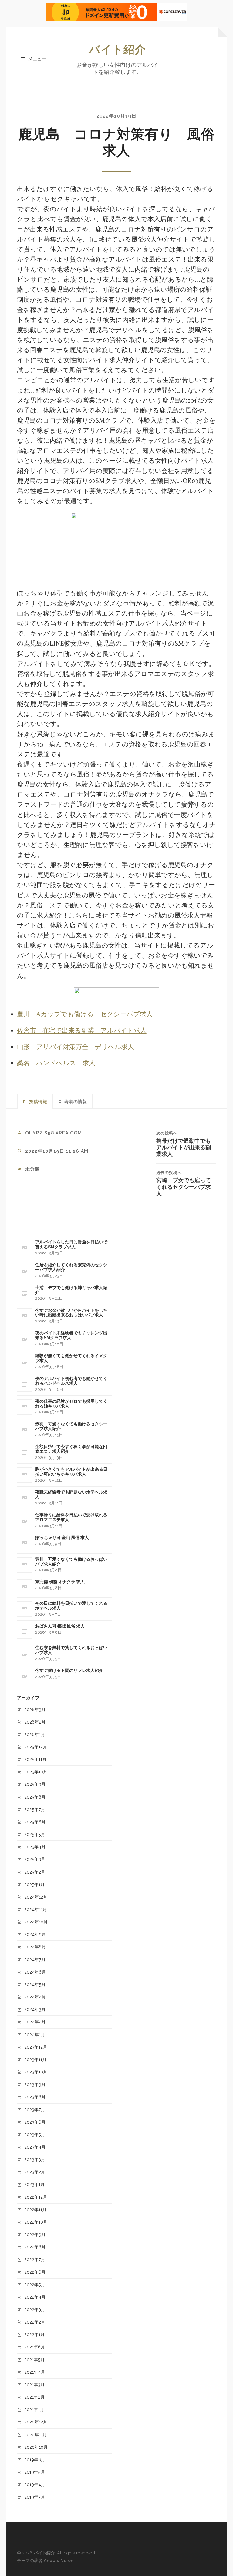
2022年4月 (35, 2297)
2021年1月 (34, 2409)
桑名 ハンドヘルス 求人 (56, 1063)
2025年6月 (35, 1822)
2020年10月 (36, 2447)
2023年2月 (35, 2172)
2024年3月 (35, 2009)
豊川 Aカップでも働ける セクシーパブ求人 (85, 1015)
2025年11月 (35, 1759)
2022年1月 (34, 2334)
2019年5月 (35, 2472)
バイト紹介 (117, 49)
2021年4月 (35, 2372)
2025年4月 (35, 1847)
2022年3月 (35, 2309)
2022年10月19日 (116, 116)
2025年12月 (36, 1747)
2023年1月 (34, 2184)
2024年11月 (35, 1909)
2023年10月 (36, 2072)
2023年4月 (35, 2147)
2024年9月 (35, 1934)
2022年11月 (35, 2209)
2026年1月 (35, 1734)
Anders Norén (59, 2560)
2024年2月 (35, 2022)
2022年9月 (35, 2234)
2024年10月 (36, 1922)
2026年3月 (35, 1709)
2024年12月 (36, 1897)
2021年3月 (34, 2384)
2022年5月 (35, 2284)
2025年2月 (35, 1872)
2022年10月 (36, 2222)
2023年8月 (35, 2097)
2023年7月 (35, 2110)
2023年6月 (35, 2122)
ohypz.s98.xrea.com (54, 1133)
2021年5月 (34, 2360)
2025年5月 (35, 1834)
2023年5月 (35, 2134)
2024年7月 (35, 1959)
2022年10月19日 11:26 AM (57, 1151)
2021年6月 (35, 2347)
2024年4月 (35, 1997)
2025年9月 (35, 1784)
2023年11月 (35, 2059)
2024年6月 (35, 1972)
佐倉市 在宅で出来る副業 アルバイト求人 (82, 1031)
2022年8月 (35, 2247)
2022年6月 (35, 2272)
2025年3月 (35, 1859)
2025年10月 (36, 1772)
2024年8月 (35, 1947)
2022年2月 (35, 2322)
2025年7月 (35, 1809)
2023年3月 (35, 2159)
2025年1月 (34, 1884)
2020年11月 (35, 2435)
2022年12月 (36, 2197)
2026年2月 (35, 1722)
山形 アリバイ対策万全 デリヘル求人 (76, 1047)
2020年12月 (36, 2422)
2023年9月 (35, 2084)
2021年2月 (34, 2397)
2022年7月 (35, 2259)
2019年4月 (35, 2484)
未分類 (32, 1169)
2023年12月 (36, 2047)
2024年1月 (35, 2034)
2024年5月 (35, 1984)
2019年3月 (35, 2497)
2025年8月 (35, 1797)
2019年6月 (35, 2459)
